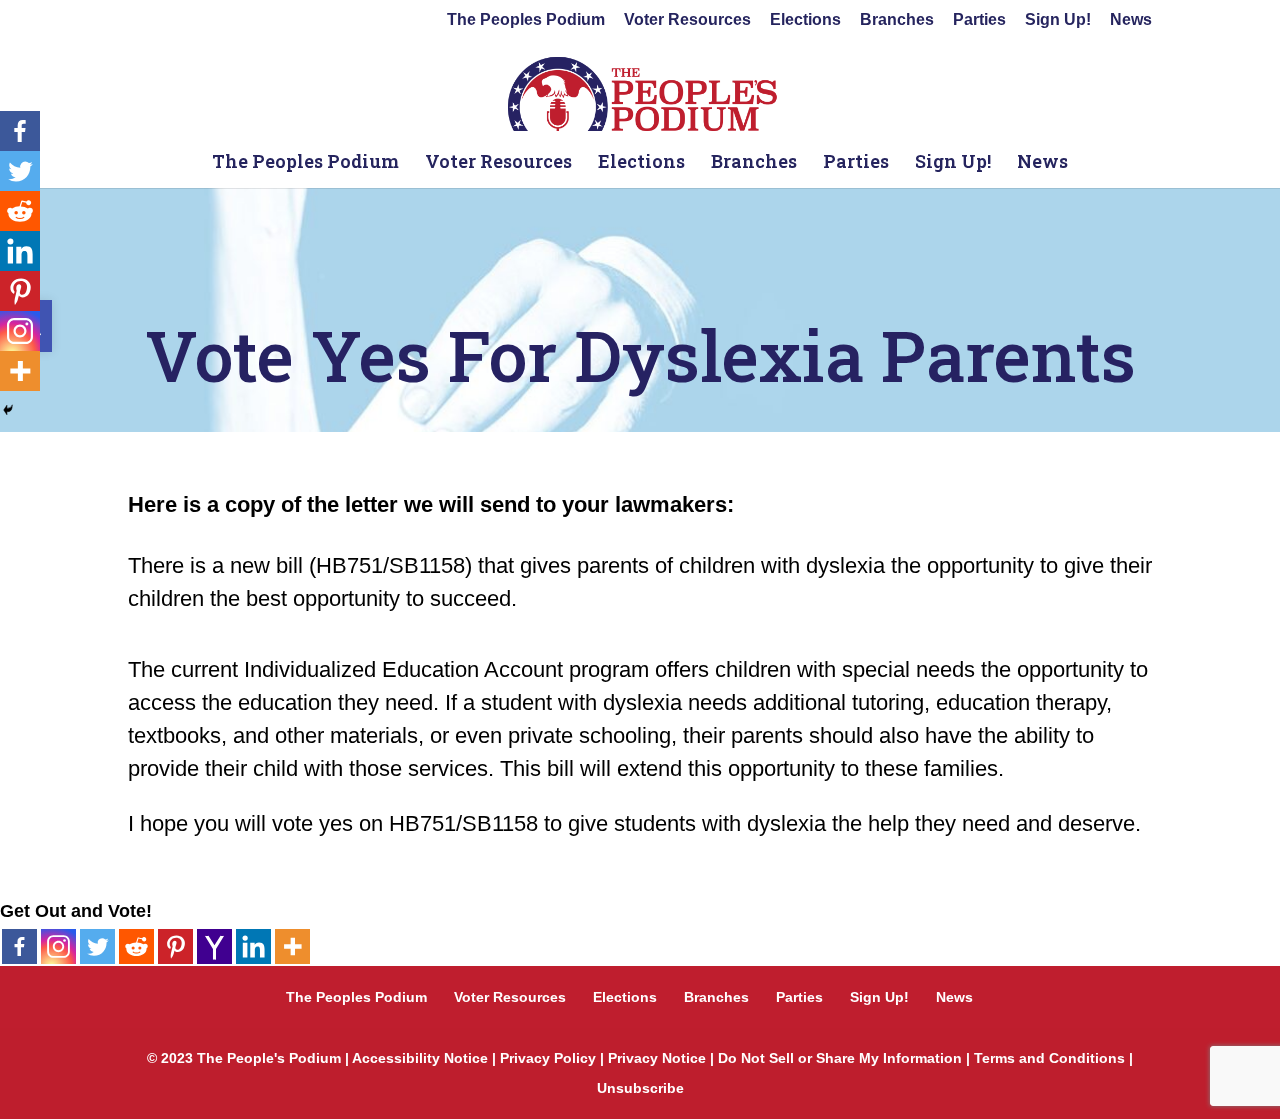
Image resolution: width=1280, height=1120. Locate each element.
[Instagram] (58, 946)
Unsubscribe (640, 1088)
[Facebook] (19, 946)
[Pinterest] (175, 946)
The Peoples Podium (526, 20)
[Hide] (8, 410)
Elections (805, 20)
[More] (292, 946)
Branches (897, 20)
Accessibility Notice (420, 1058)
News (1131, 20)
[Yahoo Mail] (214, 946)
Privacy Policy (548, 1058)
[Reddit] (136, 946)
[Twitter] (97, 946)
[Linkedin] (253, 946)
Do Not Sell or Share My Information (840, 1058)
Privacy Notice (657, 1058)
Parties (979, 20)
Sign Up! (1058, 20)
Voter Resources (687, 20)
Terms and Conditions (1049, 1058)
